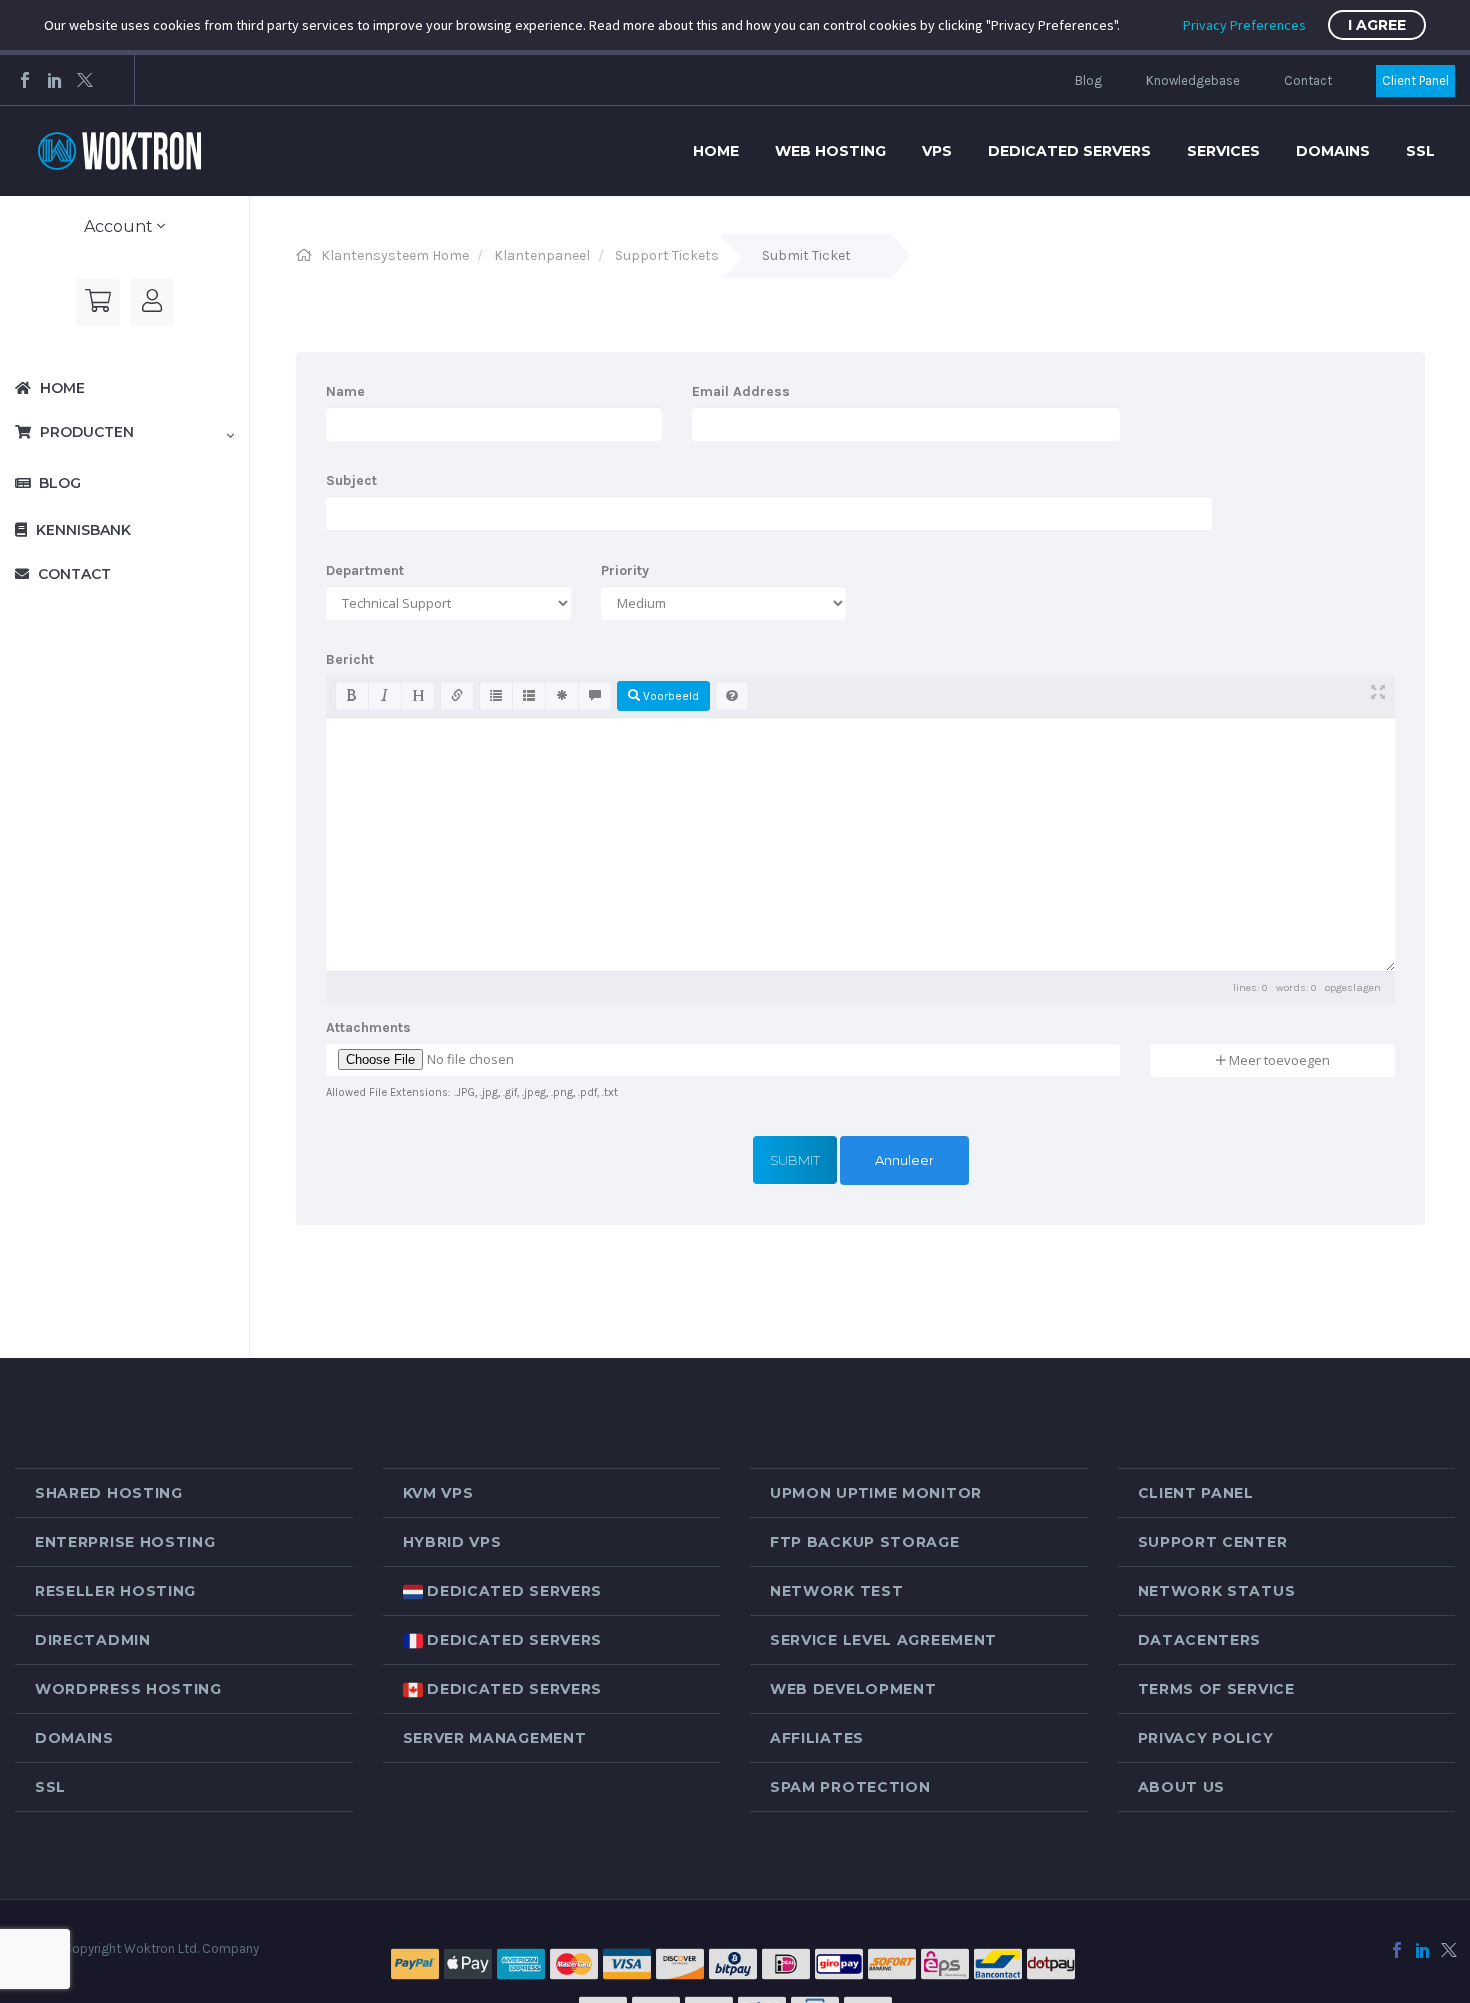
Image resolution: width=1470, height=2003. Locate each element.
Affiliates (817, 1738)
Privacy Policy (1206, 1738)
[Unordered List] (496, 696)
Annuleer (904, 1160)
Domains (1333, 151)
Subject (351, 480)
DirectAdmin (93, 1640)
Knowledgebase (1193, 80)
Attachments (368, 1027)
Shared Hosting (109, 1493)
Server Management (495, 1738)
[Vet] (352, 696)
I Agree (1377, 25)
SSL (1420, 151)
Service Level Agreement (883, 1640)
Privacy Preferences (1244, 25)
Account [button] (120, 226)
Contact (1308, 80)
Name (345, 391)
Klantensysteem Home (395, 255)
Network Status (1217, 1591)
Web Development (853, 1689)
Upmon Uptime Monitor (876, 1493)
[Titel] (418, 696)
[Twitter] (85, 80)
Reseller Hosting (115, 1591)
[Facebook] (25, 80)
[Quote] (595, 696)
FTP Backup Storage (865, 1542)
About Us (1182, 1787)
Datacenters (1200, 1640)
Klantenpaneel (542, 255)
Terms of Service (1216, 1689)
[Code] (562, 696)
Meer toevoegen (1278, 1060)
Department (365, 570)
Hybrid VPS (452, 1542)
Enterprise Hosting (125, 1542)
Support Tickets (667, 255)
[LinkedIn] (55, 80)
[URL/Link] (457, 696)
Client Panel (1415, 80)
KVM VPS (438, 1493)
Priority (625, 570)
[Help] (732, 696)
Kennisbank (81, 530)
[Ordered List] (529, 696)
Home (716, 151)
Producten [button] (85, 432)
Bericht (350, 659)
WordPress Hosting (128, 1689)
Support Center (1213, 1542)
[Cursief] (385, 696)
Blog (1088, 80)
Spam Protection (850, 1787)
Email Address (741, 391)
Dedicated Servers (1069, 151)
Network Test (836, 1591)
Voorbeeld (669, 696)
